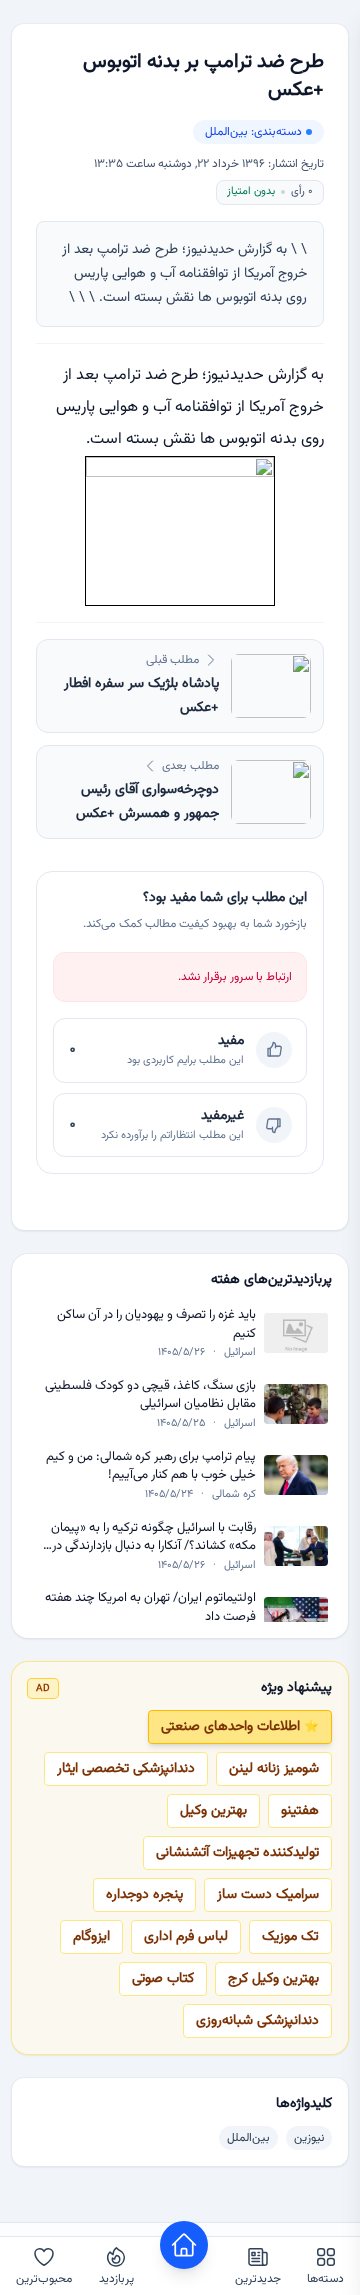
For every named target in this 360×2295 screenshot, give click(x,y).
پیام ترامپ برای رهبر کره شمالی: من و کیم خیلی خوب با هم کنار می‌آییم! (151, 1466)
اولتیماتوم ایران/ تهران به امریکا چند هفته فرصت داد (150, 1607)
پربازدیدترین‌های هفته (271, 1280)
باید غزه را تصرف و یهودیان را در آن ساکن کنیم (156, 1324)
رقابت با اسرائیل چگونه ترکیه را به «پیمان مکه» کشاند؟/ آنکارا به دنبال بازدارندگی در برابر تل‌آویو (153, 1537)
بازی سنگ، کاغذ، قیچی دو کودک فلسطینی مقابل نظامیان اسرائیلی (150, 1395)
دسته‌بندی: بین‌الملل (253, 132)
